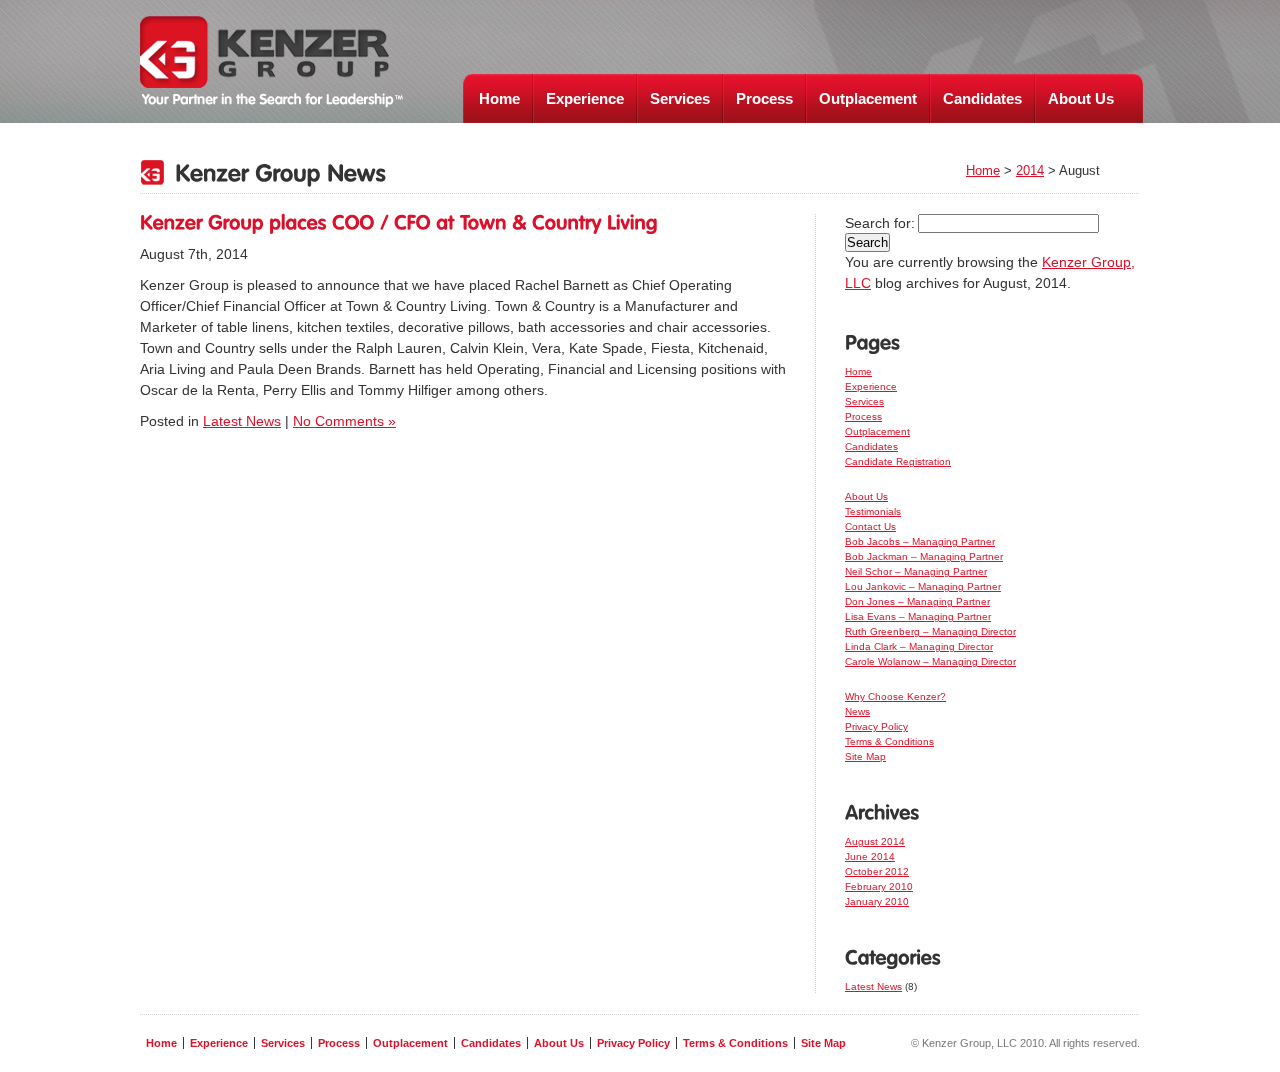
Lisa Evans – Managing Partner (918, 616)
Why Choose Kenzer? (895, 696)
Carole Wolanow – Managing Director (930, 661)
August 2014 (875, 841)
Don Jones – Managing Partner (917, 601)
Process (764, 98)
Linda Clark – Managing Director (919, 646)
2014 (1030, 170)
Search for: (880, 223)
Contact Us (870, 526)
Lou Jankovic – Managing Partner (923, 586)
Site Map (865, 756)
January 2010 (877, 901)
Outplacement (868, 98)
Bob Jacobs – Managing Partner (920, 541)
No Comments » (344, 421)
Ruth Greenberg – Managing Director (930, 631)
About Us (1081, 98)
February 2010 (879, 886)
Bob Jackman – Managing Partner (924, 556)
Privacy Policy (876, 726)
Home (499, 98)
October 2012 (877, 871)
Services (680, 98)
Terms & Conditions (889, 741)
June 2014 (870, 856)
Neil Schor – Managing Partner (916, 571)
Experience (585, 98)
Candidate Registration (898, 461)
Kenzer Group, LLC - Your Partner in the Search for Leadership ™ (271, 62)
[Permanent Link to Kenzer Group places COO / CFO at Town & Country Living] (399, 222)
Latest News (242, 421)
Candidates (982, 98)
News (857, 711)
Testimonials (873, 511)
